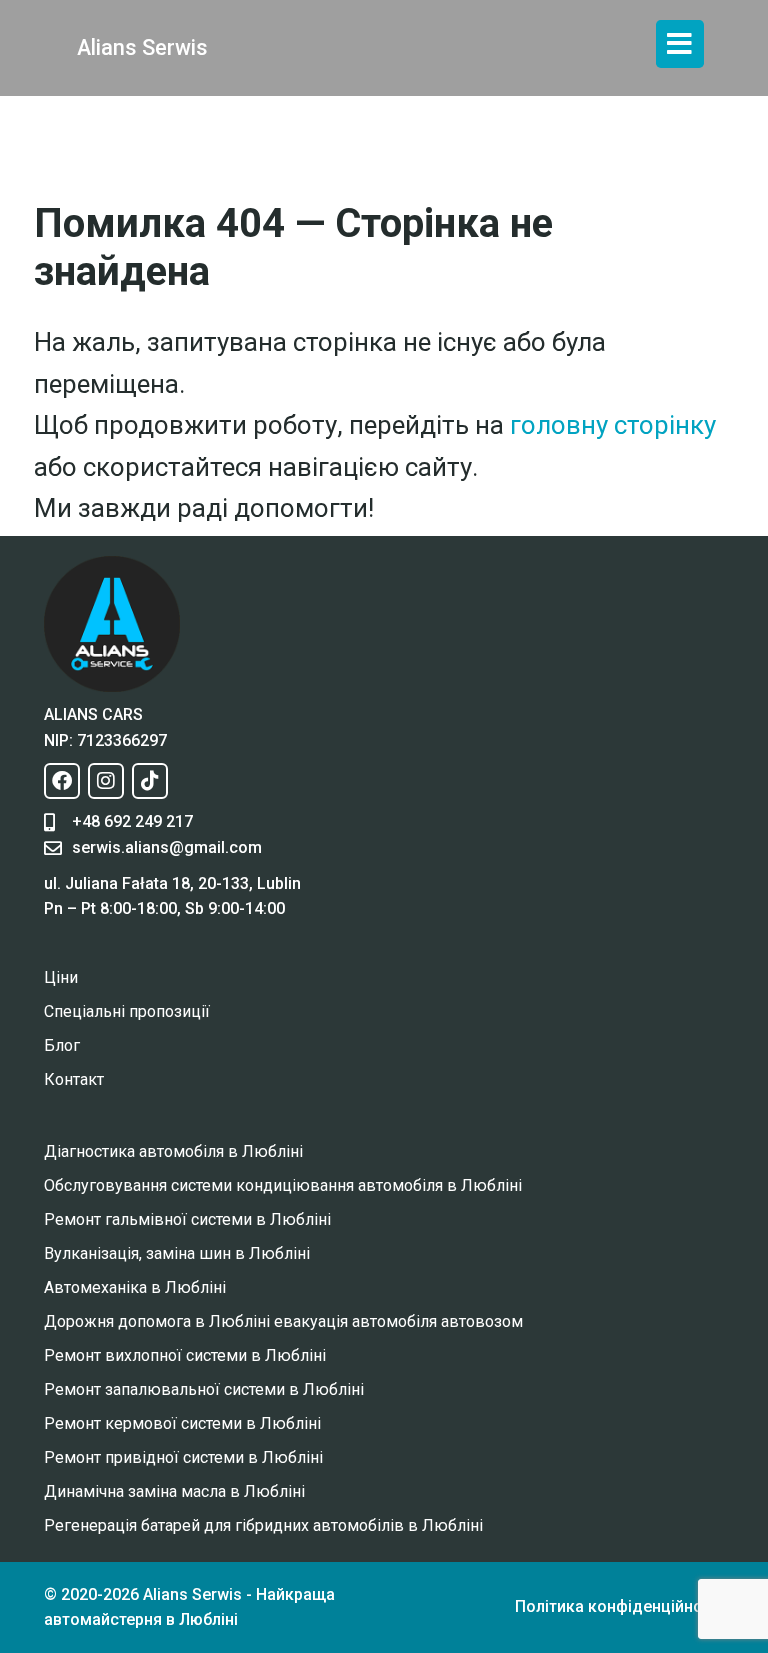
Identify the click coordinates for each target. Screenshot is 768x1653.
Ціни (61, 977)
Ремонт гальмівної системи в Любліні (187, 1219)
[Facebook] (62, 781)
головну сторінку (613, 425)
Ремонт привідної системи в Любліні (183, 1457)
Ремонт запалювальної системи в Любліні (204, 1389)
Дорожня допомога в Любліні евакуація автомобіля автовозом (283, 1321)
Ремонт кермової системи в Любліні (182, 1423)
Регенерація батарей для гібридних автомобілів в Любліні (263, 1525)
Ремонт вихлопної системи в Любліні (185, 1355)
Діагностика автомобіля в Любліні (173, 1151)
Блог (62, 1045)
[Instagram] (106, 781)
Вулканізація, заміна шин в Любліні (177, 1253)
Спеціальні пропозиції (127, 1011)
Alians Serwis (142, 47)
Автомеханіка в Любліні (135, 1287)
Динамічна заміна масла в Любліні (174, 1491)
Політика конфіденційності (619, 1606)
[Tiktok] (150, 781)
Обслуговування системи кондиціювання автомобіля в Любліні (283, 1185)
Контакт (74, 1079)
